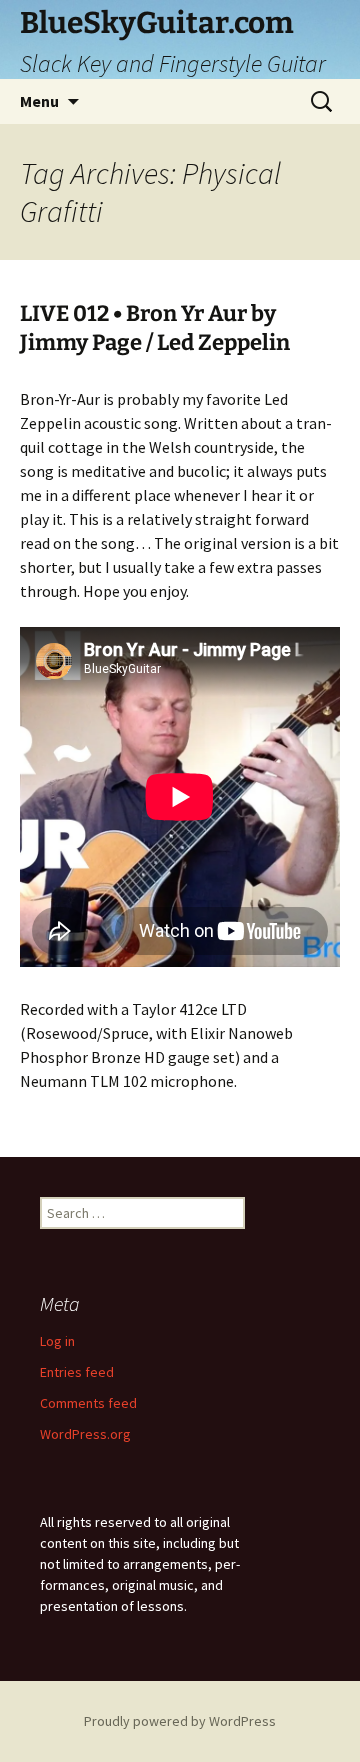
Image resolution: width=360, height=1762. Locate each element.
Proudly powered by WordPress (180, 1721)
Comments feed (88, 1403)
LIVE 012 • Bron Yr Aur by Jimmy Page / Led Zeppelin (155, 328)
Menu (39, 101)
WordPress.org (85, 1434)
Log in (57, 1341)
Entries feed (77, 1372)
